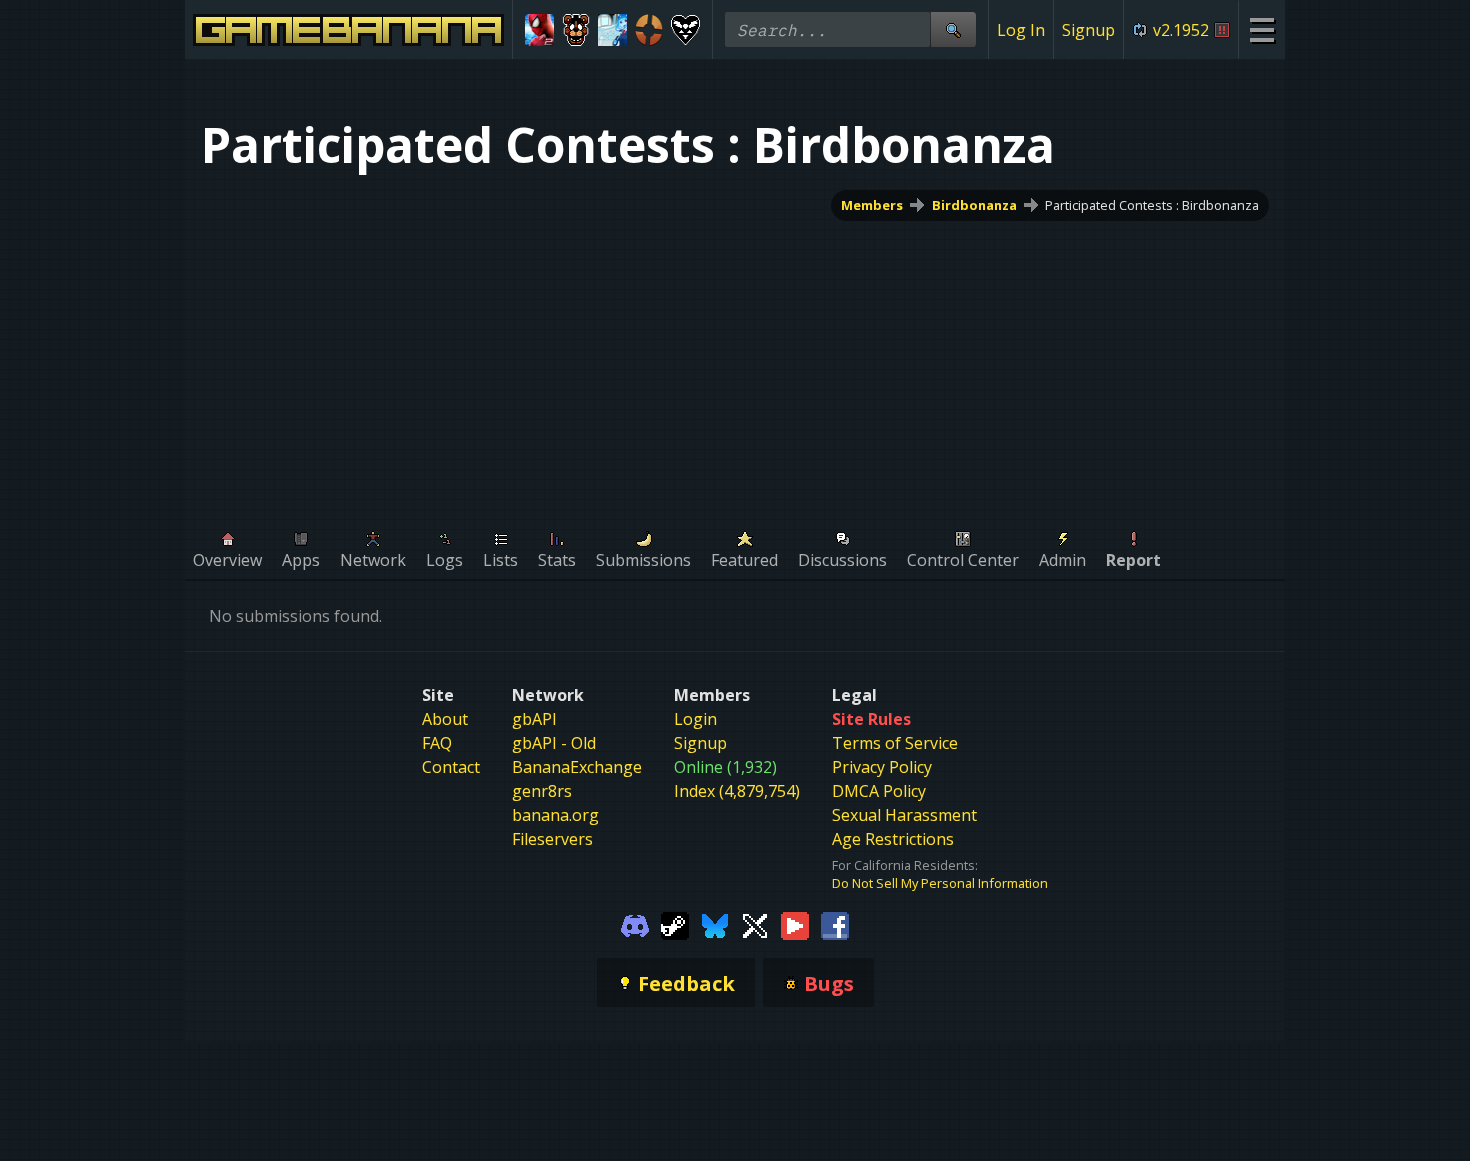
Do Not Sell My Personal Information (940, 883)
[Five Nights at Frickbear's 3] (576, 30)
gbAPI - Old (554, 743)
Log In (1021, 30)
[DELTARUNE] (685, 30)
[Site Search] (953, 29)
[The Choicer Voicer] (612, 30)
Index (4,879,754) (737, 791)
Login (695, 719)
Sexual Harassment (904, 815)
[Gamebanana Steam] (675, 924)
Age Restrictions (893, 839)
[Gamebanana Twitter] (755, 924)
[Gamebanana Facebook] (835, 924)
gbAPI (534, 719)
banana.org (555, 815)
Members (872, 205)
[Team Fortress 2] (649, 30)
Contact (451, 767)
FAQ (437, 743)
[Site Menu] (1261, 29)
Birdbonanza (974, 205)
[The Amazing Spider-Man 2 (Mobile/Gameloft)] (539, 30)
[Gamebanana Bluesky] (715, 924)
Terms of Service (895, 743)
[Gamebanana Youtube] (795, 924)
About (445, 719)
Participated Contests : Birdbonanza (1152, 205)
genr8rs (542, 791)
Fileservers (552, 839)
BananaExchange (577, 767)
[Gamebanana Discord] (635, 924)
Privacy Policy (882, 767)
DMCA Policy (879, 791)
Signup (1088, 30)
